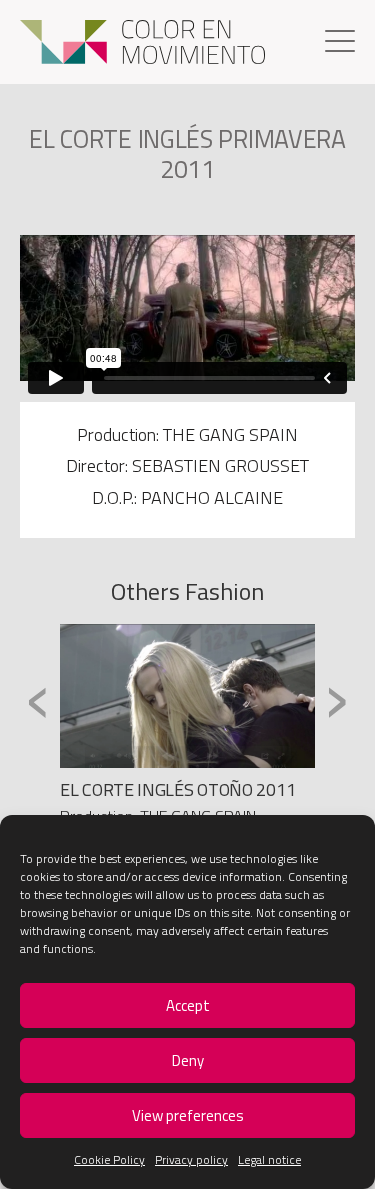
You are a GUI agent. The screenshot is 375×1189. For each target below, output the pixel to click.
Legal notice (269, 1159)
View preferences (188, 1115)
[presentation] (38, 699)
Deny (188, 1060)
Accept (188, 1005)
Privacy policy (191, 1159)
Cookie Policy (109, 1159)
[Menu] (340, 43)
